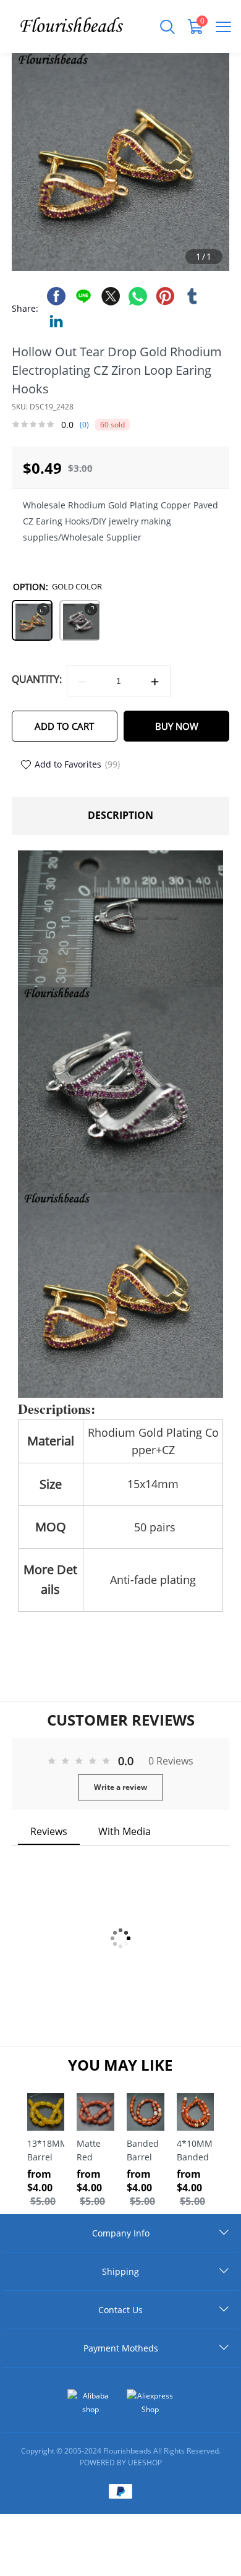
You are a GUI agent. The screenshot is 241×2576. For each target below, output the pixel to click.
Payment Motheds (121, 2348)
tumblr (192, 296)
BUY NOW (177, 726)
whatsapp (138, 296)
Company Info (121, 2233)
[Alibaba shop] (91, 2403)
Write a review (120, 1787)
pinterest (165, 296)
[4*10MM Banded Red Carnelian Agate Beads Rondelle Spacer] (196, 2112)
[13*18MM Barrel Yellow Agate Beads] (46, 2112)
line (83, 296)
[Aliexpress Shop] (150, 2403)
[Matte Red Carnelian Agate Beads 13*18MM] (95, 2112)
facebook (56, 296)
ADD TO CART (64, 726)
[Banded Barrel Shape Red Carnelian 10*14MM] (146, 2112)
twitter (111, 296)
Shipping (120, 2271)
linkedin (56, 321)
